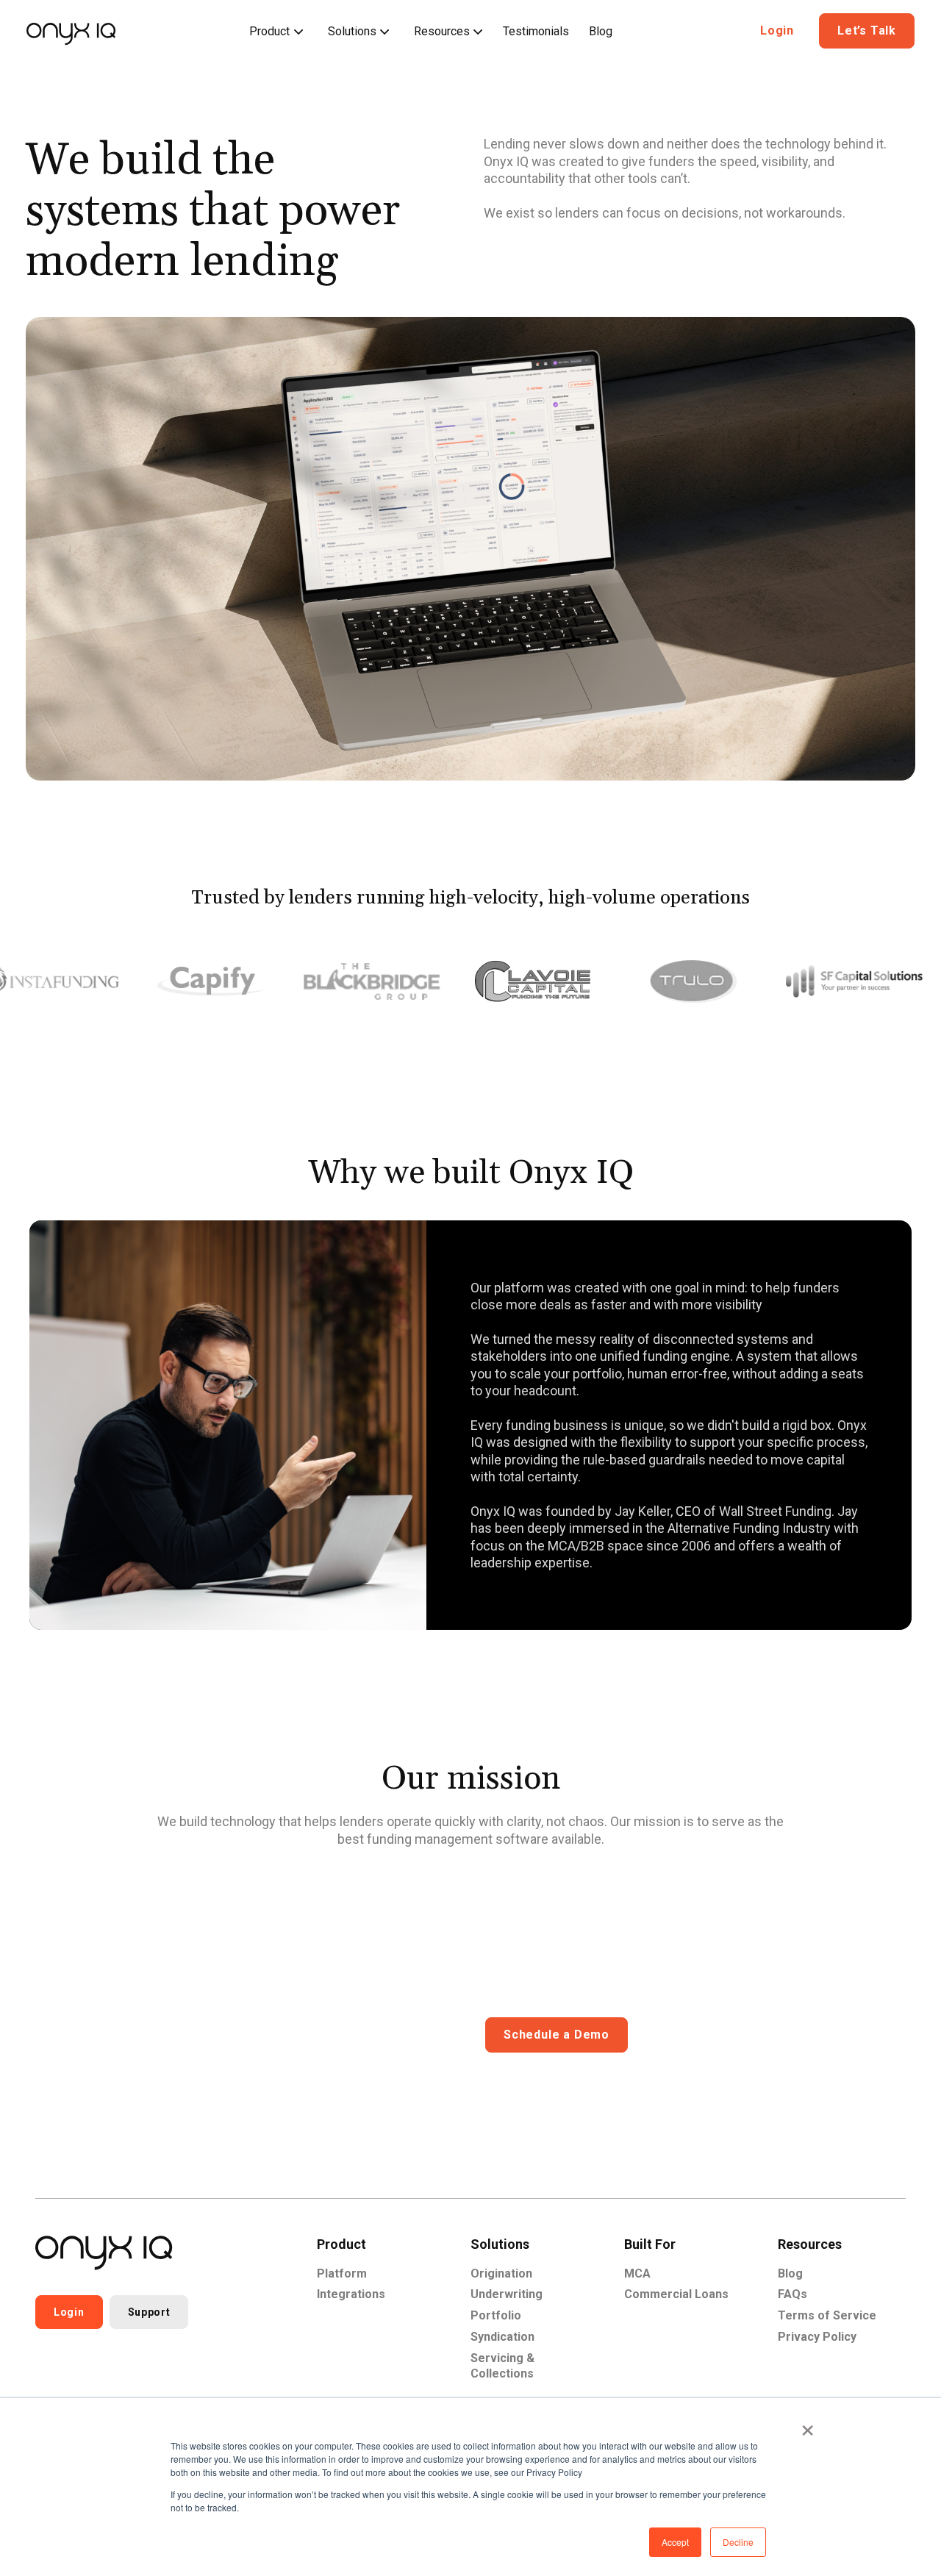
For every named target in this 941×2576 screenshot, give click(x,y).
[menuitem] (275, 32)
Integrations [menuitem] (351, 2294)
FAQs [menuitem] (792, 2294)
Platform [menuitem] (342, 2273)
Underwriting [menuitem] (507, 2294)
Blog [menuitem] (790, 2273)
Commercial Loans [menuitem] (676, 2294)
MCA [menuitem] (637, 2273)
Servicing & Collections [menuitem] (502, 2366)
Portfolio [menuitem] (496, 2315)
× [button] (808, 2425)
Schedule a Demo (557, 2035)
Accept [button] (675, 2542)
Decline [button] (738, 2542)
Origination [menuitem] (501, 2273)
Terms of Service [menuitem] (827, 2315)
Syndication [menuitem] (502, 2337)
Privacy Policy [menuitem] (817, 2337)
